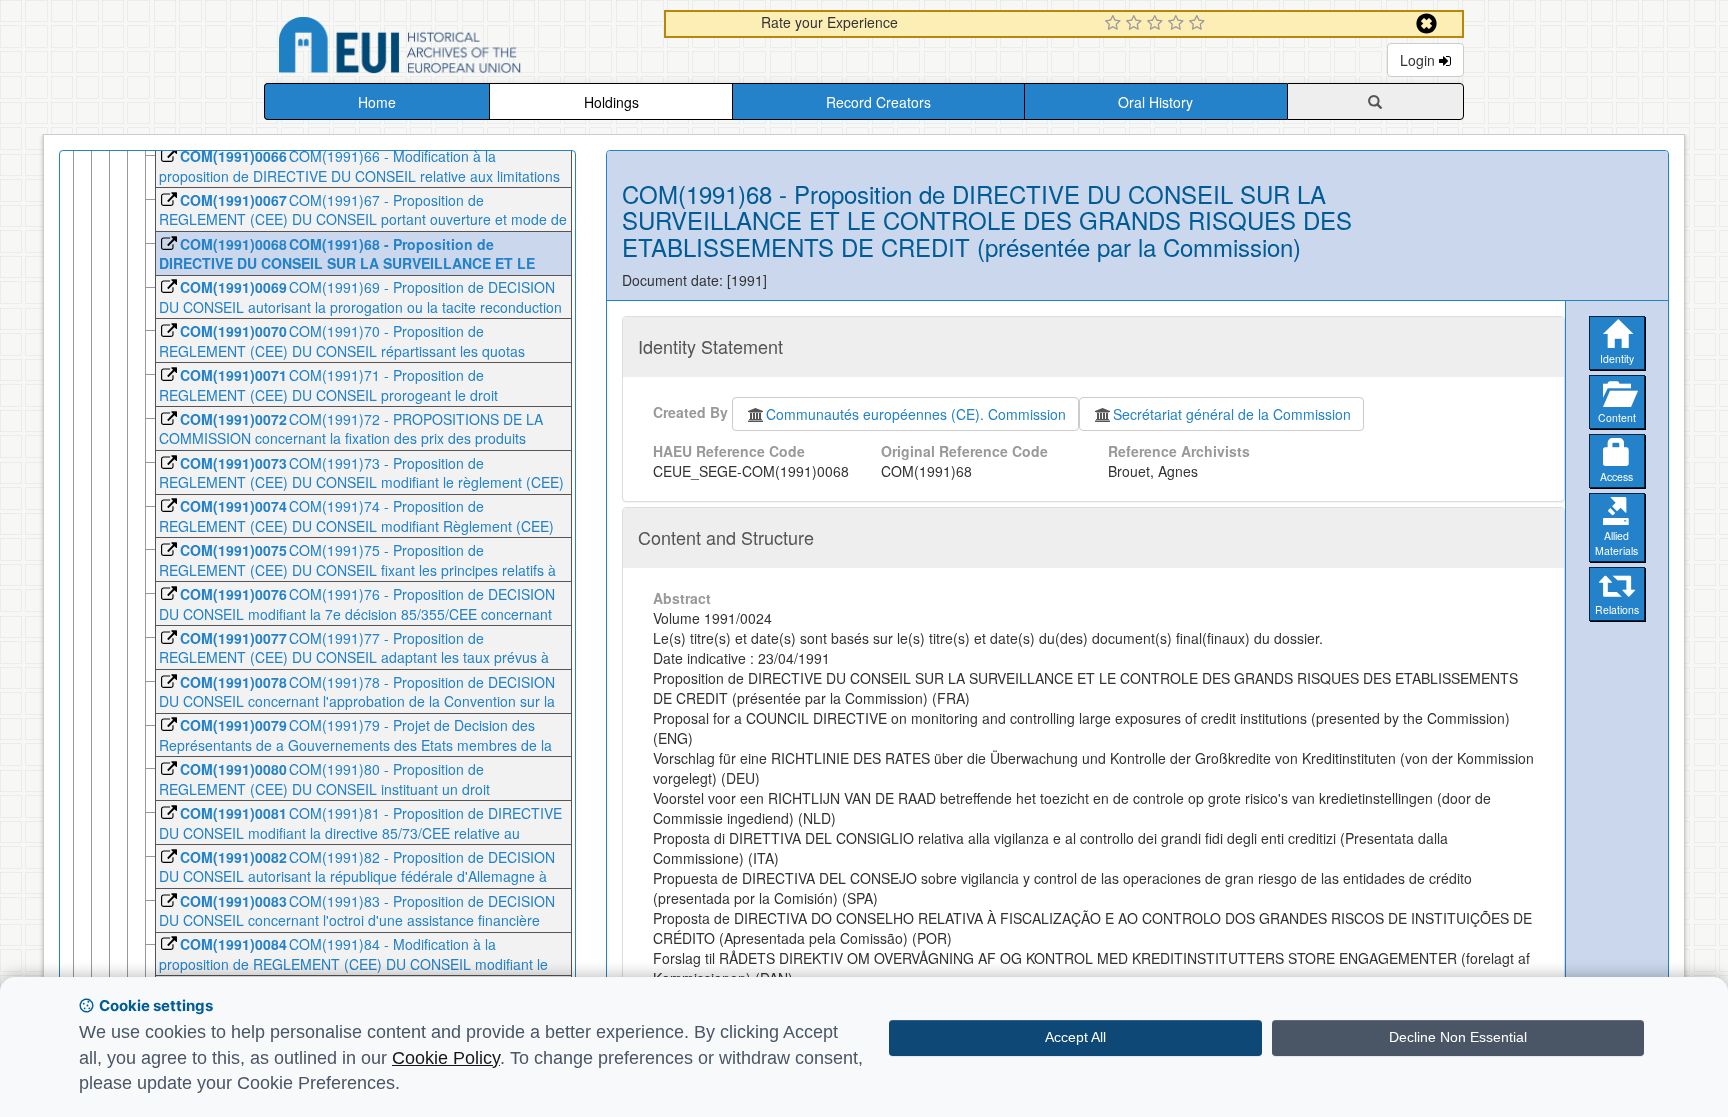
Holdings (611, 102)
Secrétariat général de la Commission (1232, 414)
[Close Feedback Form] (1426, 23)
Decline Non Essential (1458, 1037)
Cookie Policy (446, 1058)
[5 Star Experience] (1199, 24)
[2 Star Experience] (1136, 24)
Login (1419, 60)
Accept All (1075, 1037)
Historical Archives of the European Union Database (456, 48)
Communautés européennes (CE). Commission (916, 414)
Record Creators (878, 102)
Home (377, 102)
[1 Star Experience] (1115, 24)
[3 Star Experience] (1157, 24)
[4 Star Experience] (1178, 24)
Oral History (1155, 102)
